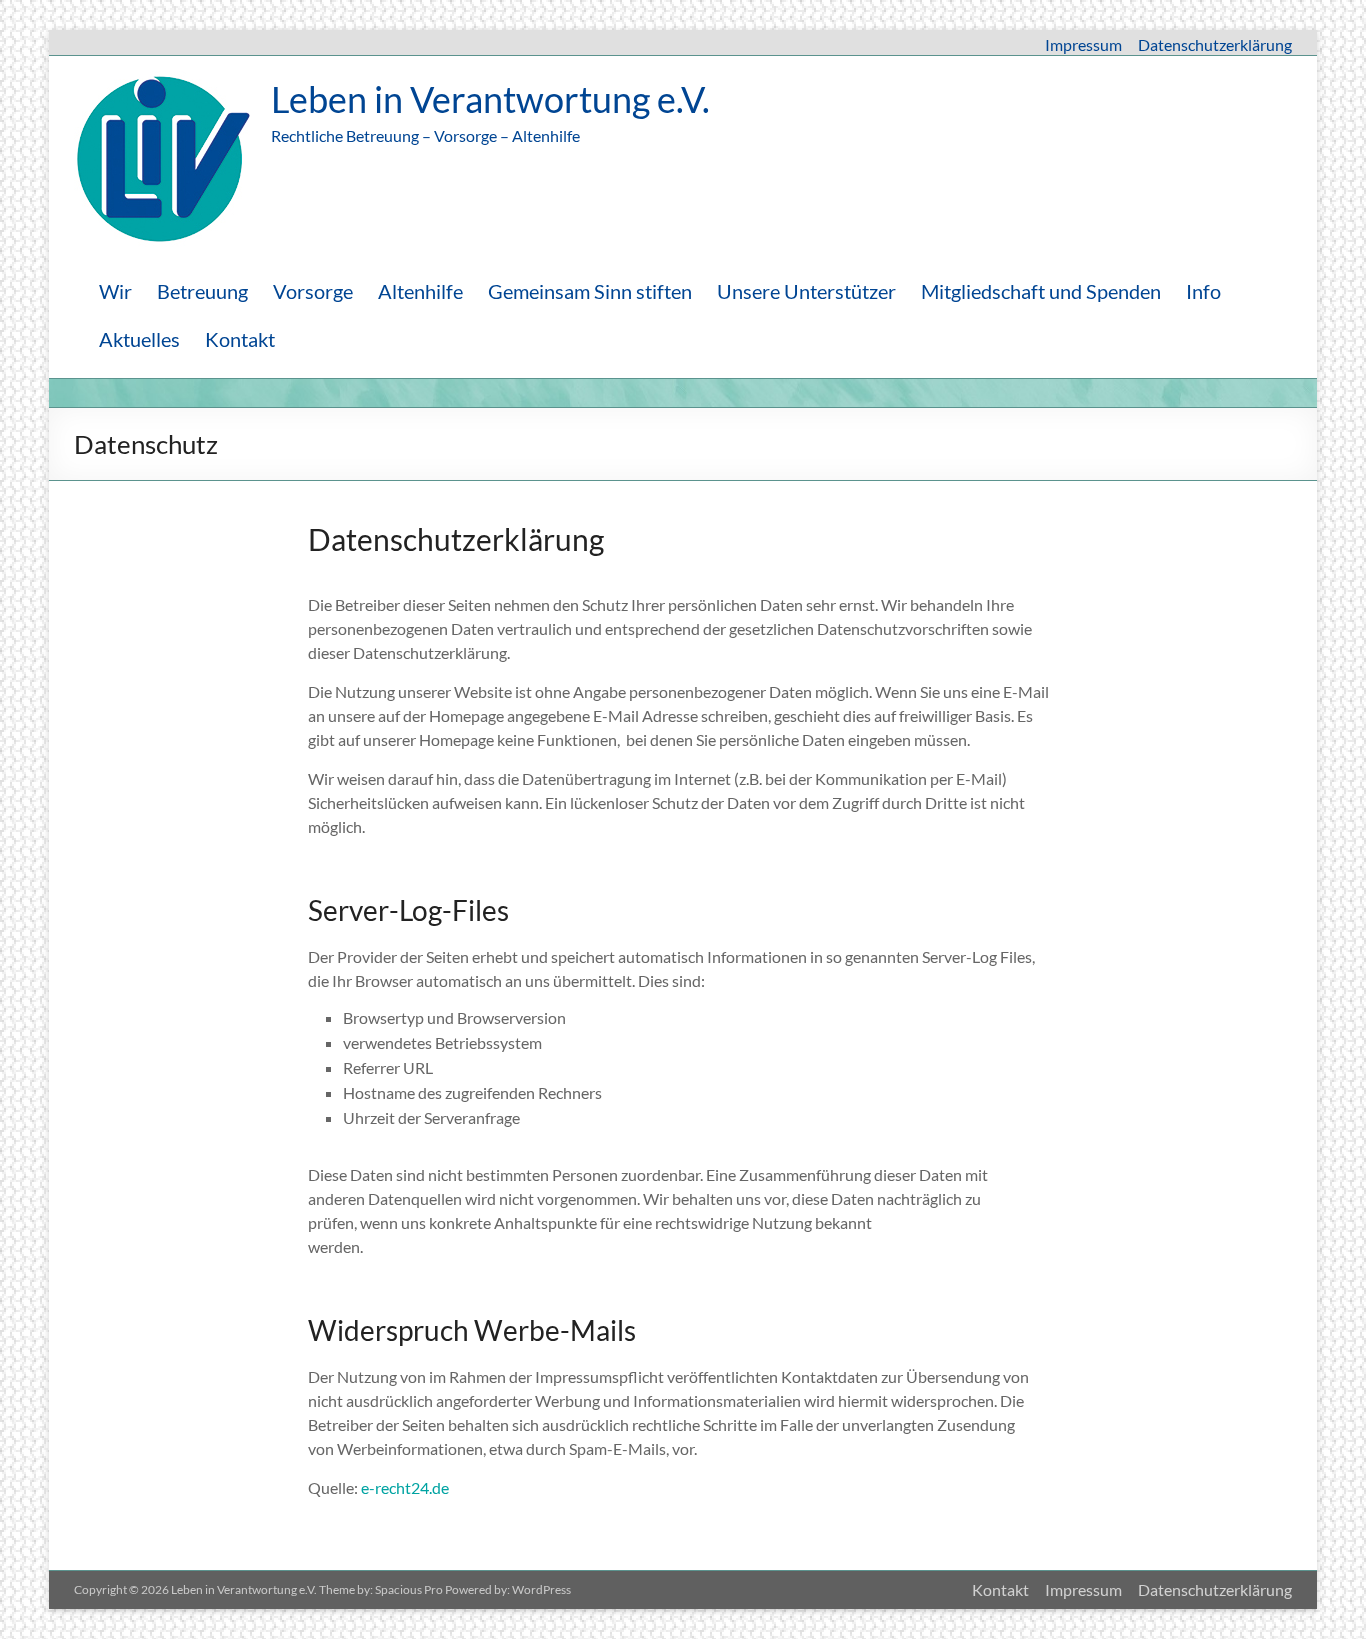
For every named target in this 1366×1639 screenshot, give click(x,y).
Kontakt (240, 339)
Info (1203, 291)
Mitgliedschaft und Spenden (1041, 291)
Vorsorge (313, 291)
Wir (115, 291)
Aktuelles (139, 339)
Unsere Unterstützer (806, 291)
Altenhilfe (420, 291)
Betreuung (202, 291)
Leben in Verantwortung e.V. (490, 99)
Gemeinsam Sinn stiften (590, 291)
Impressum (1083, 44)
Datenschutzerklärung (1215, 44)
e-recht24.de (405, 1487)
